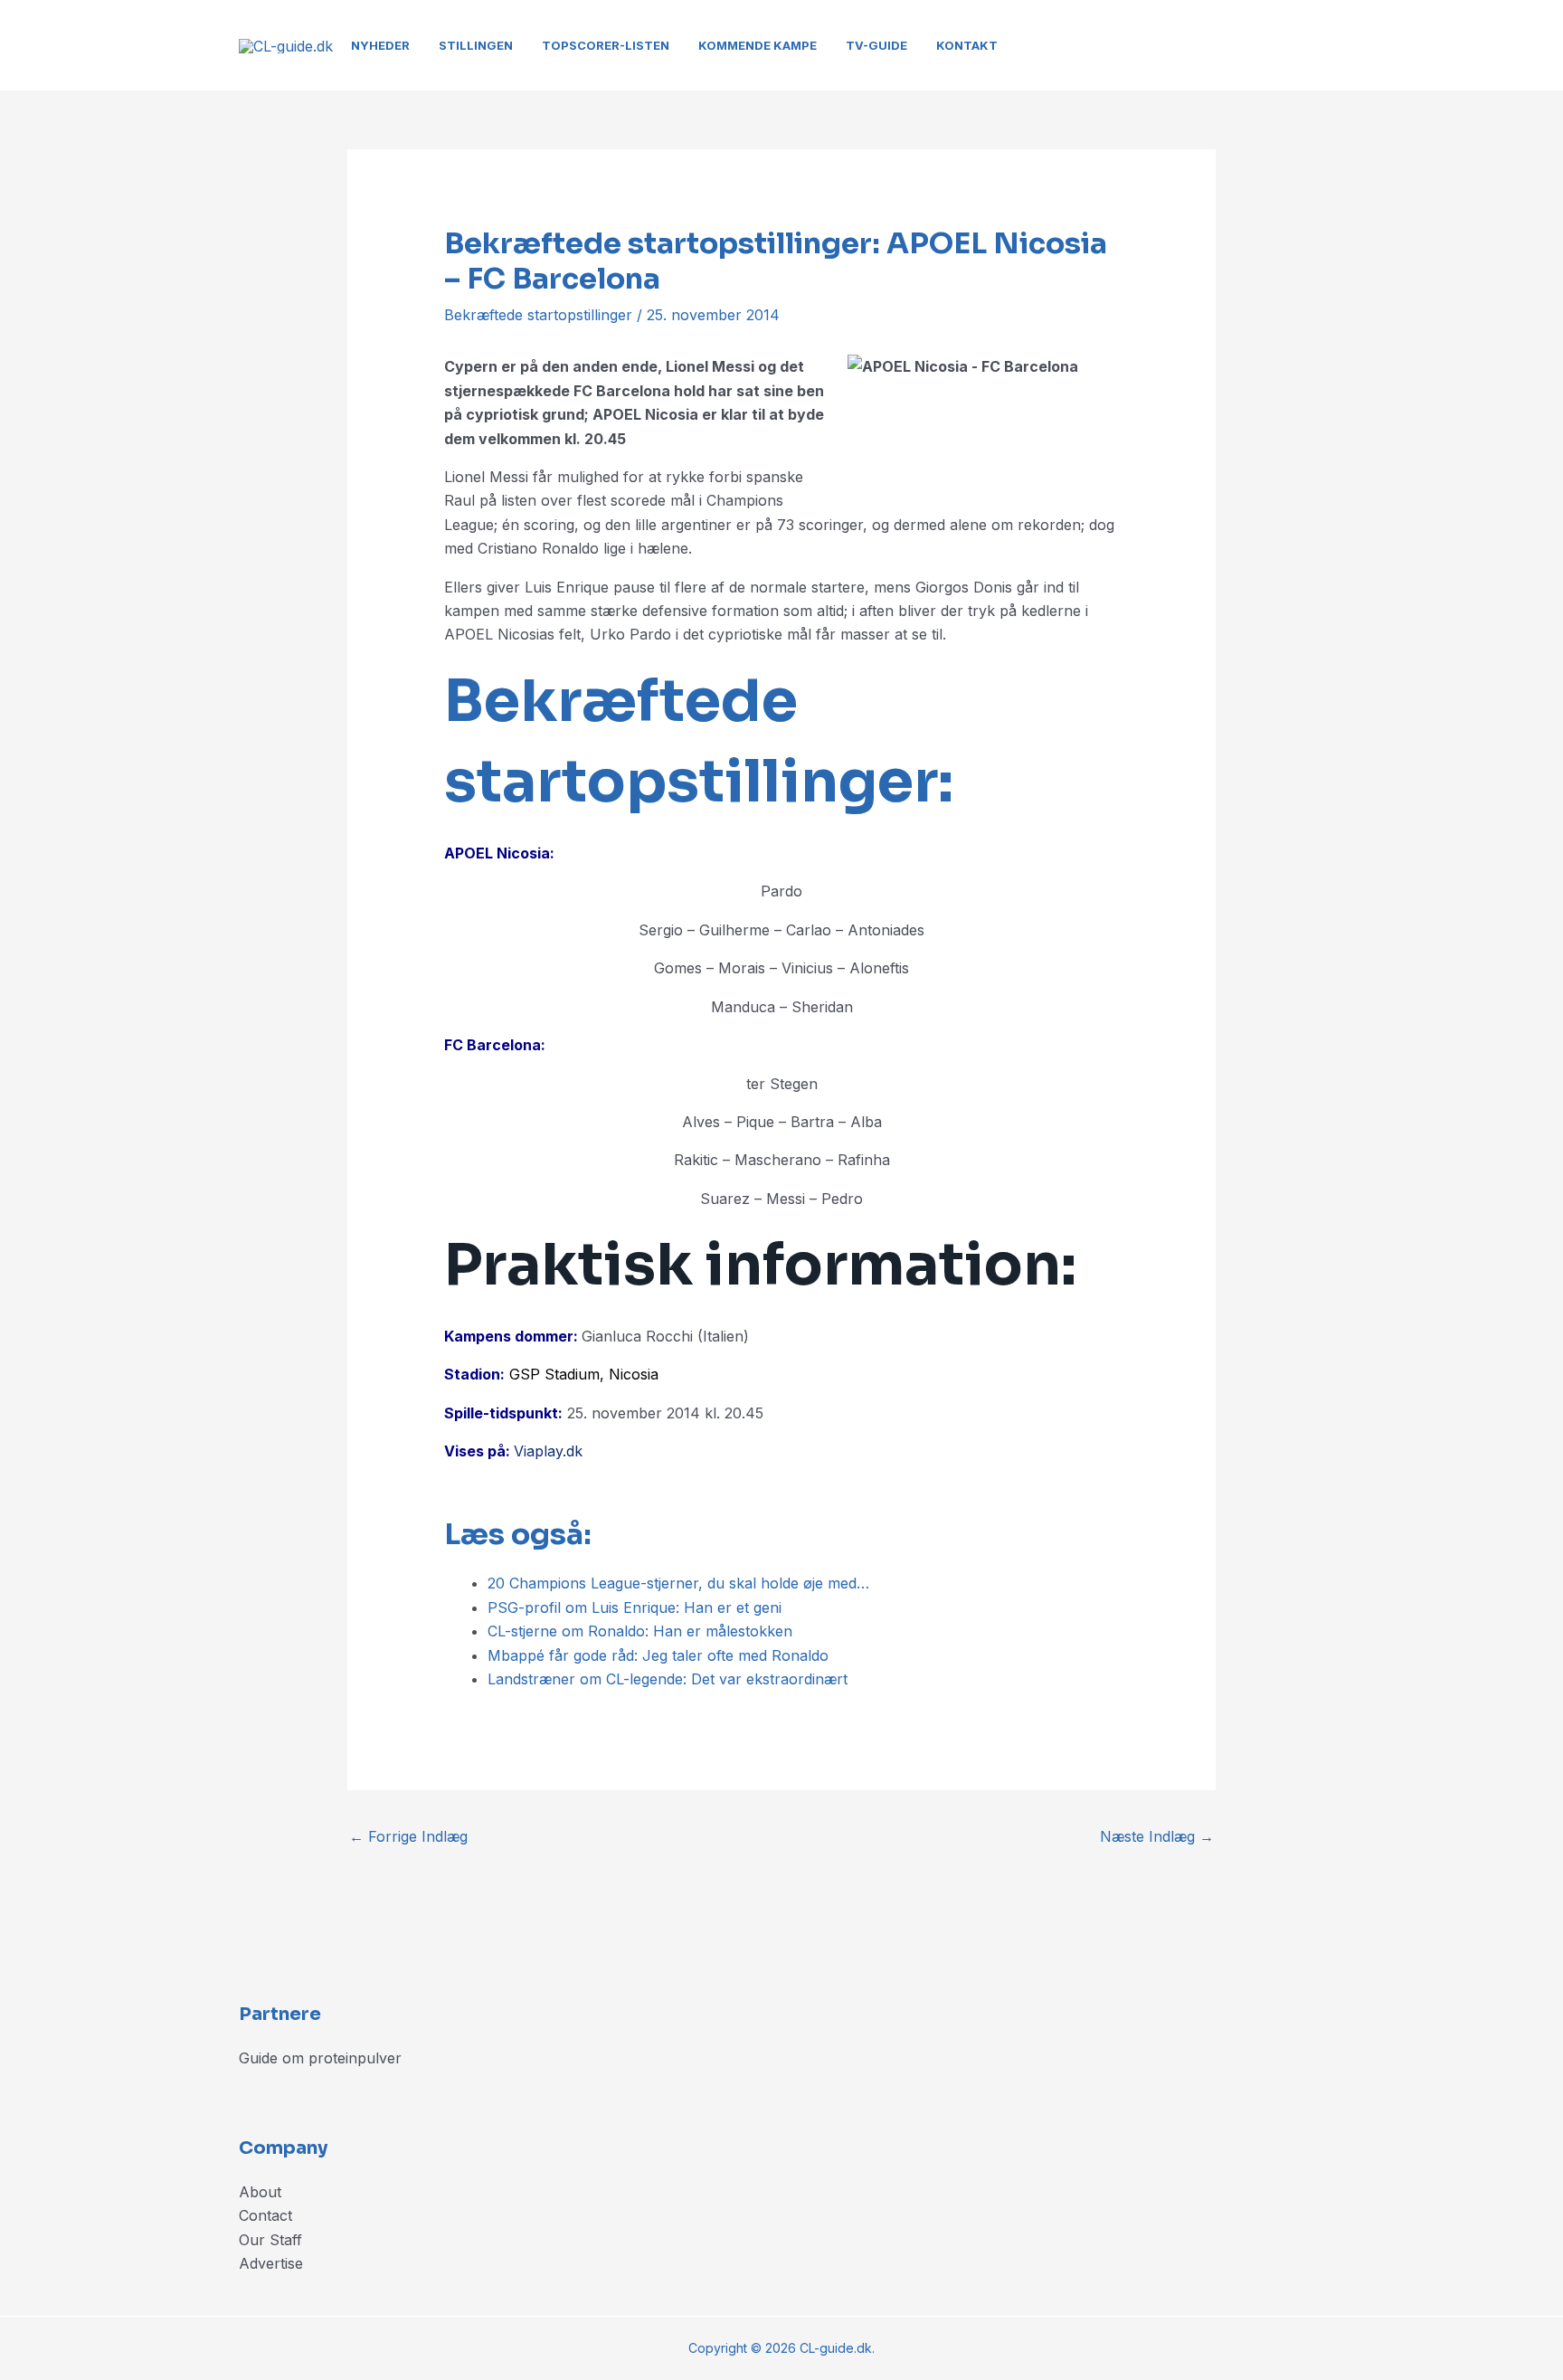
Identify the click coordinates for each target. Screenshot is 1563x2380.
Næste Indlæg (1157, 1836)
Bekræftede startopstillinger (538, 315)
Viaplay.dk (548, 1451)
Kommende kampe (758, 45)
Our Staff (270, 2240)
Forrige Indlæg (408, 1836)
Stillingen (476, 45)
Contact (265, 2215)
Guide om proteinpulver (320, 2058)
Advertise (271, 2263)
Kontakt (967, 45)
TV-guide (876, 45)
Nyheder (380, 45)
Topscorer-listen (606, 45)
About (260, 2192)
